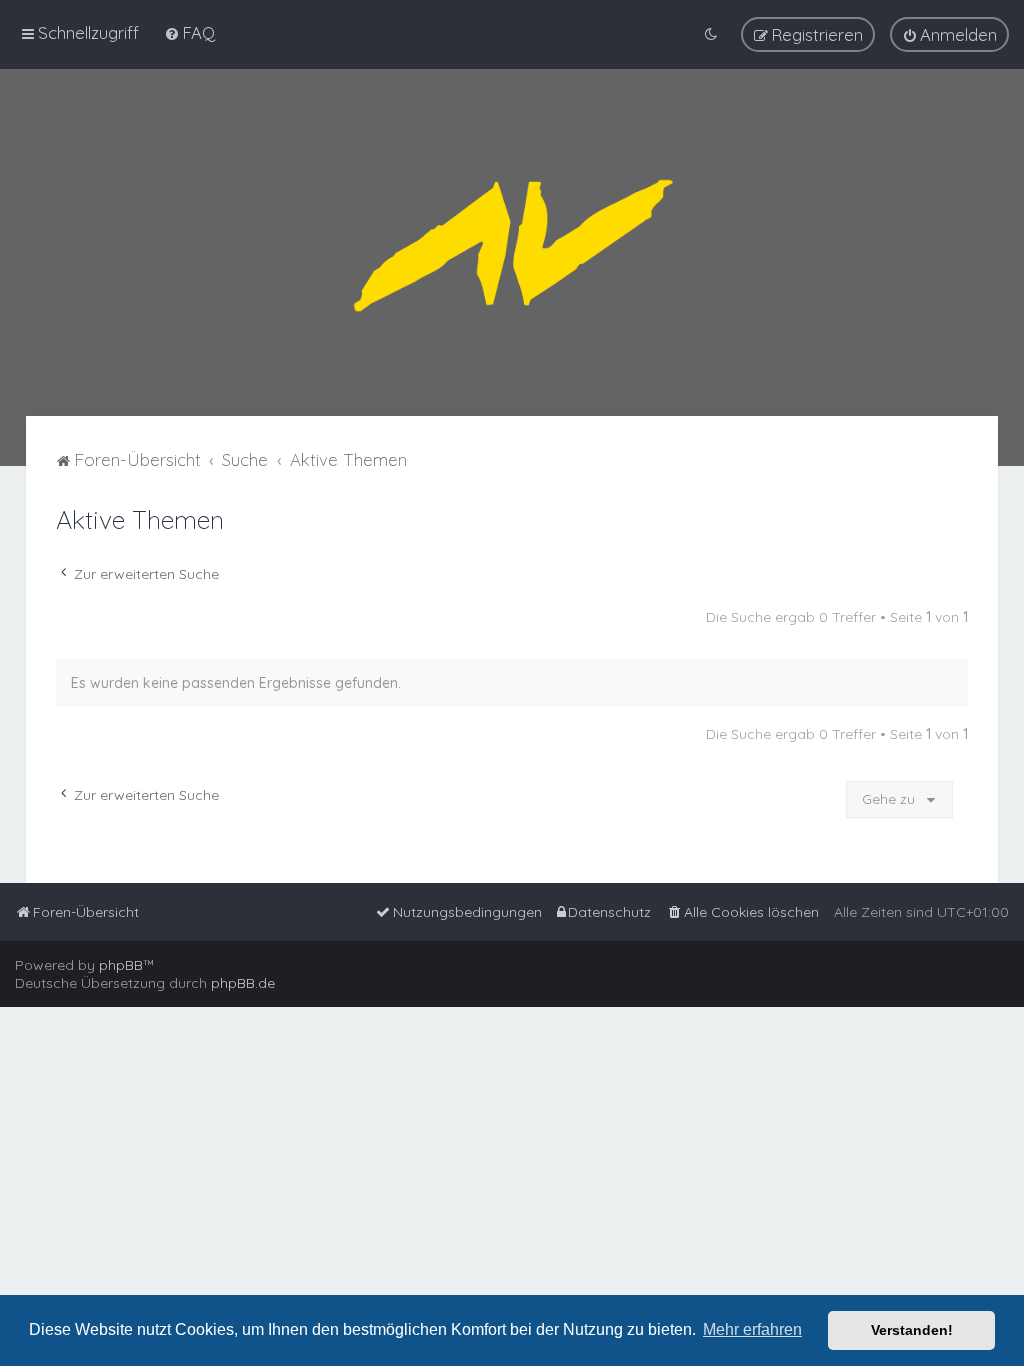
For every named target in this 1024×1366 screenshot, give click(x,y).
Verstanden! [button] (912, 1330)
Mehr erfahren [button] (752, 1329)
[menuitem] (189, 32)
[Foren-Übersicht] (512, 242)
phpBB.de (243, 983)
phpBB (121, 965)
